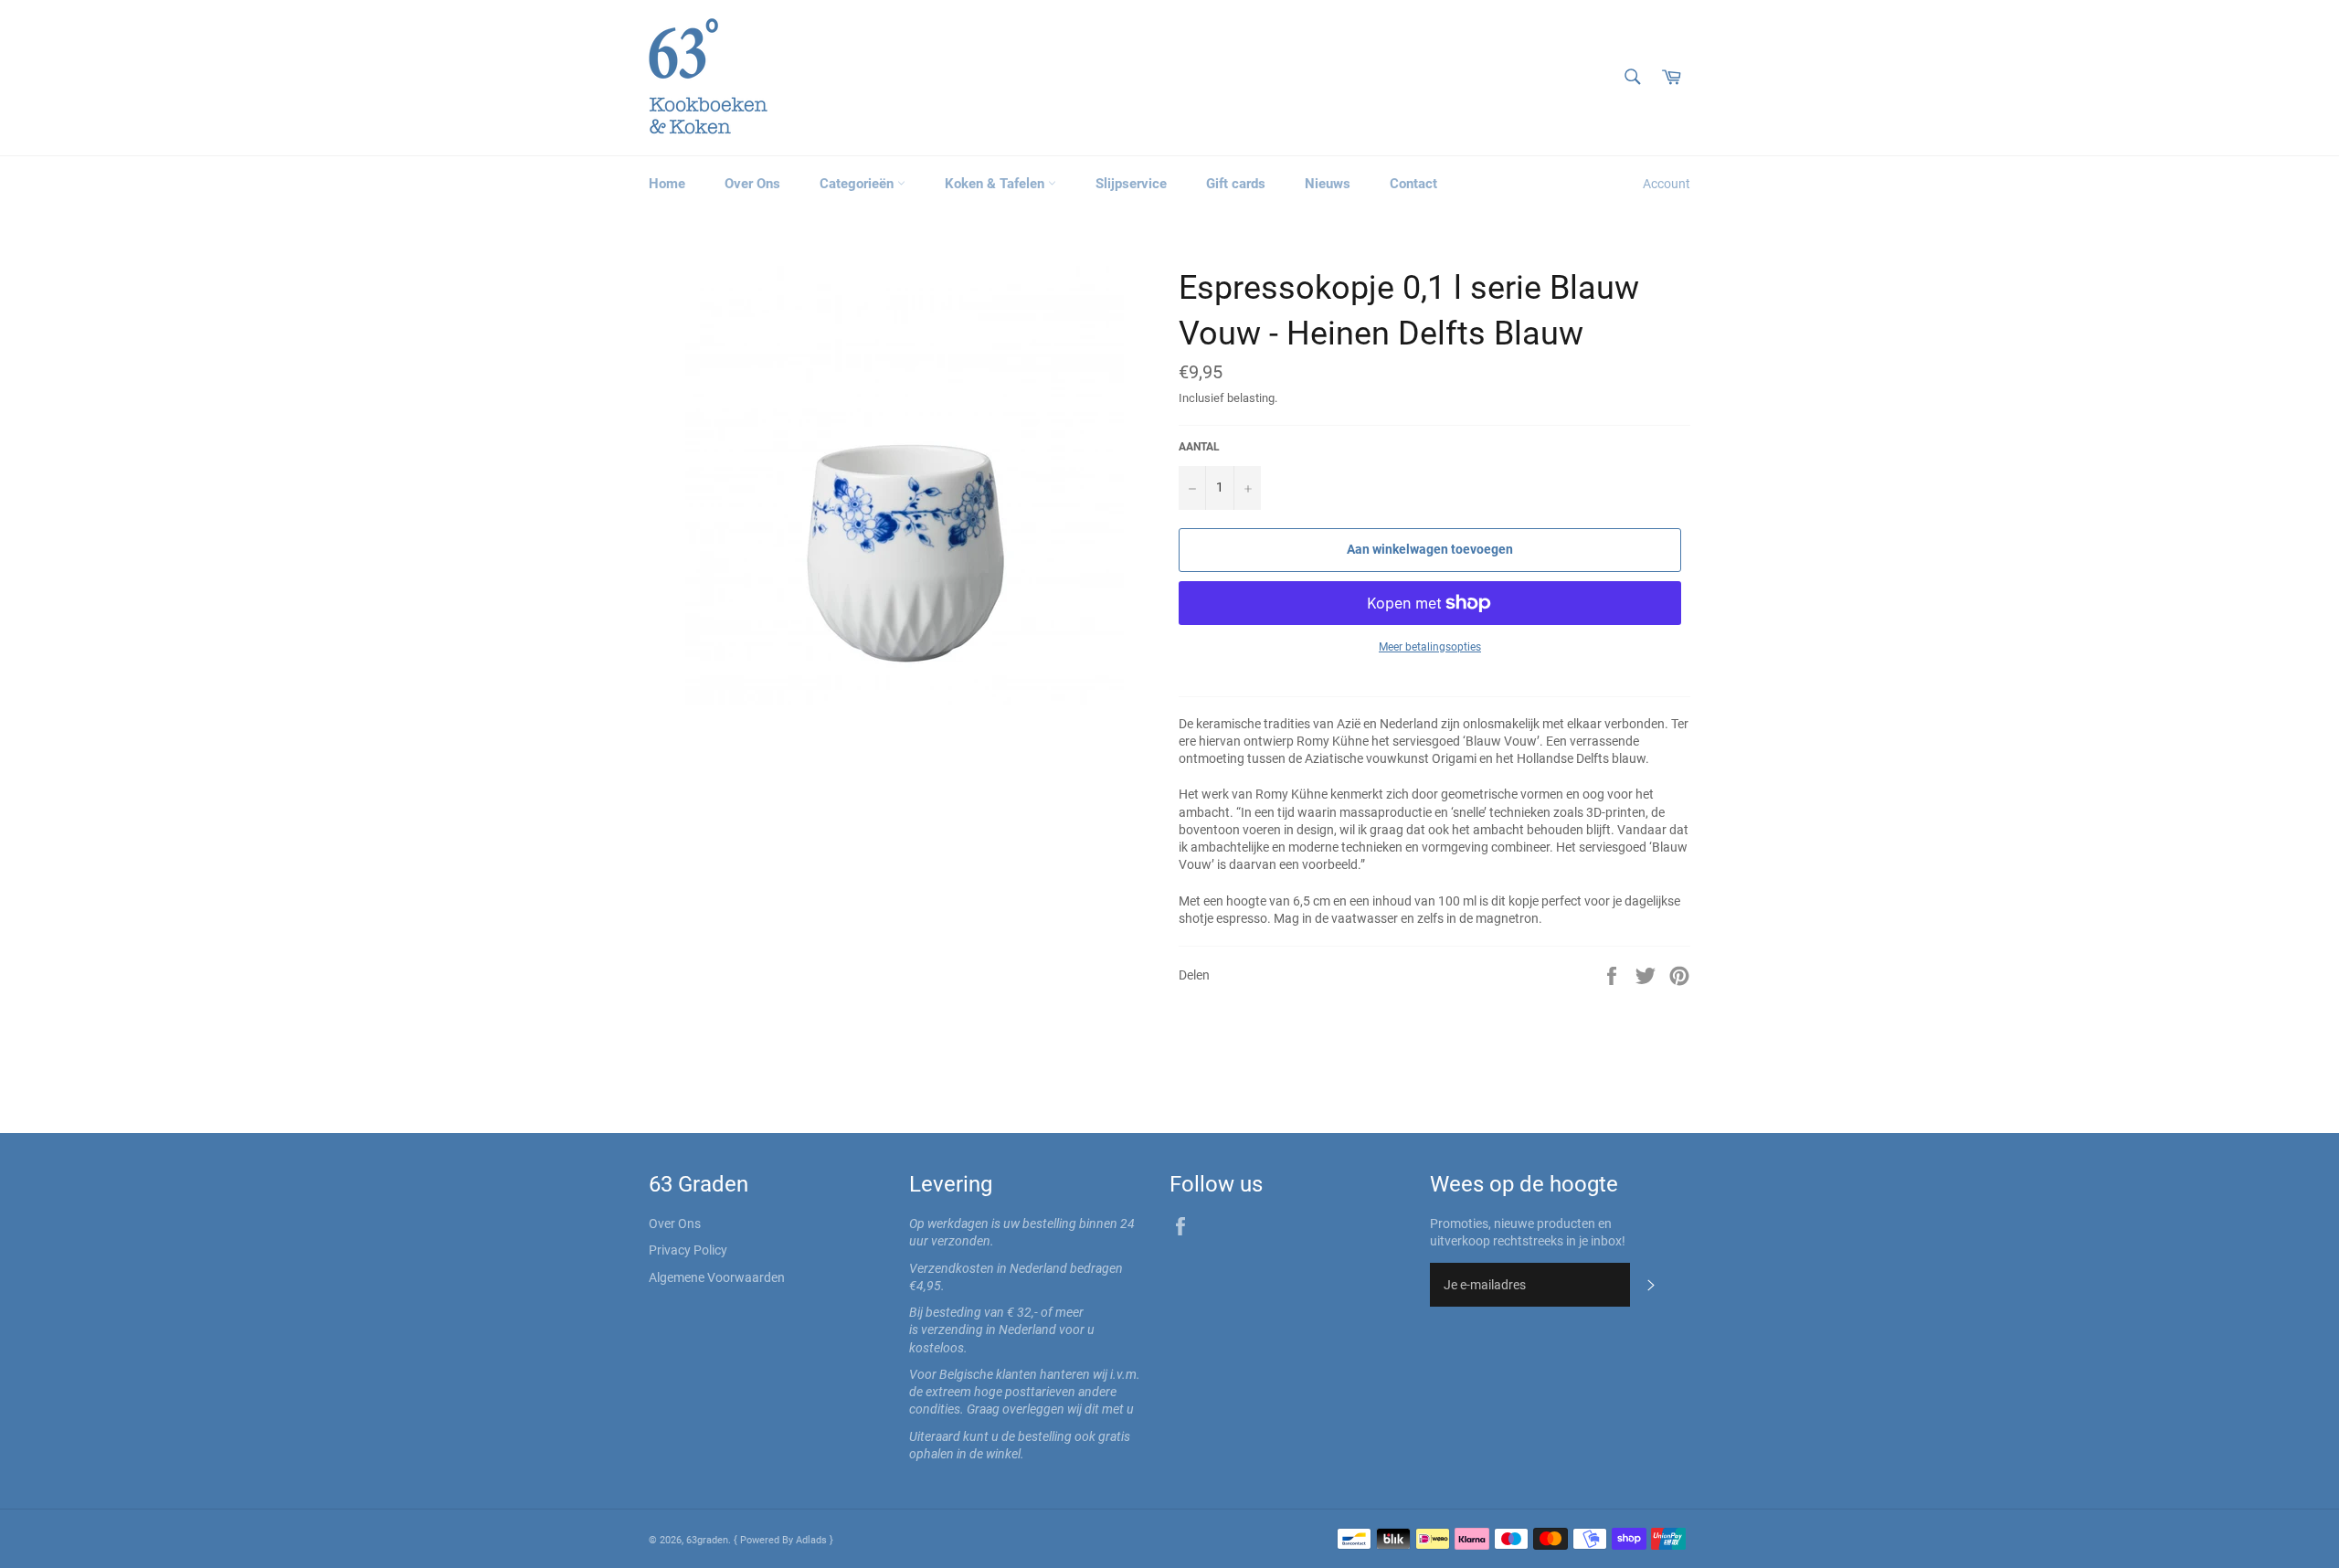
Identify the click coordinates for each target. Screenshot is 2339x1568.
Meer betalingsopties (1430, 647)
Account (1667, 184)
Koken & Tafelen (996, 184)
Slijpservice (1131, 184)
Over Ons (752, 184)
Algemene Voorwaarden (717, 1277)
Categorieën (858, 184)
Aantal (1199, 447)
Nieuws (1328, 184)
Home (667, 184)
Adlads (813, 1540)
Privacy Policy (688, 1250)
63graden (707, 1540)
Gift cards (1236, 184)
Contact (1413, 184)
